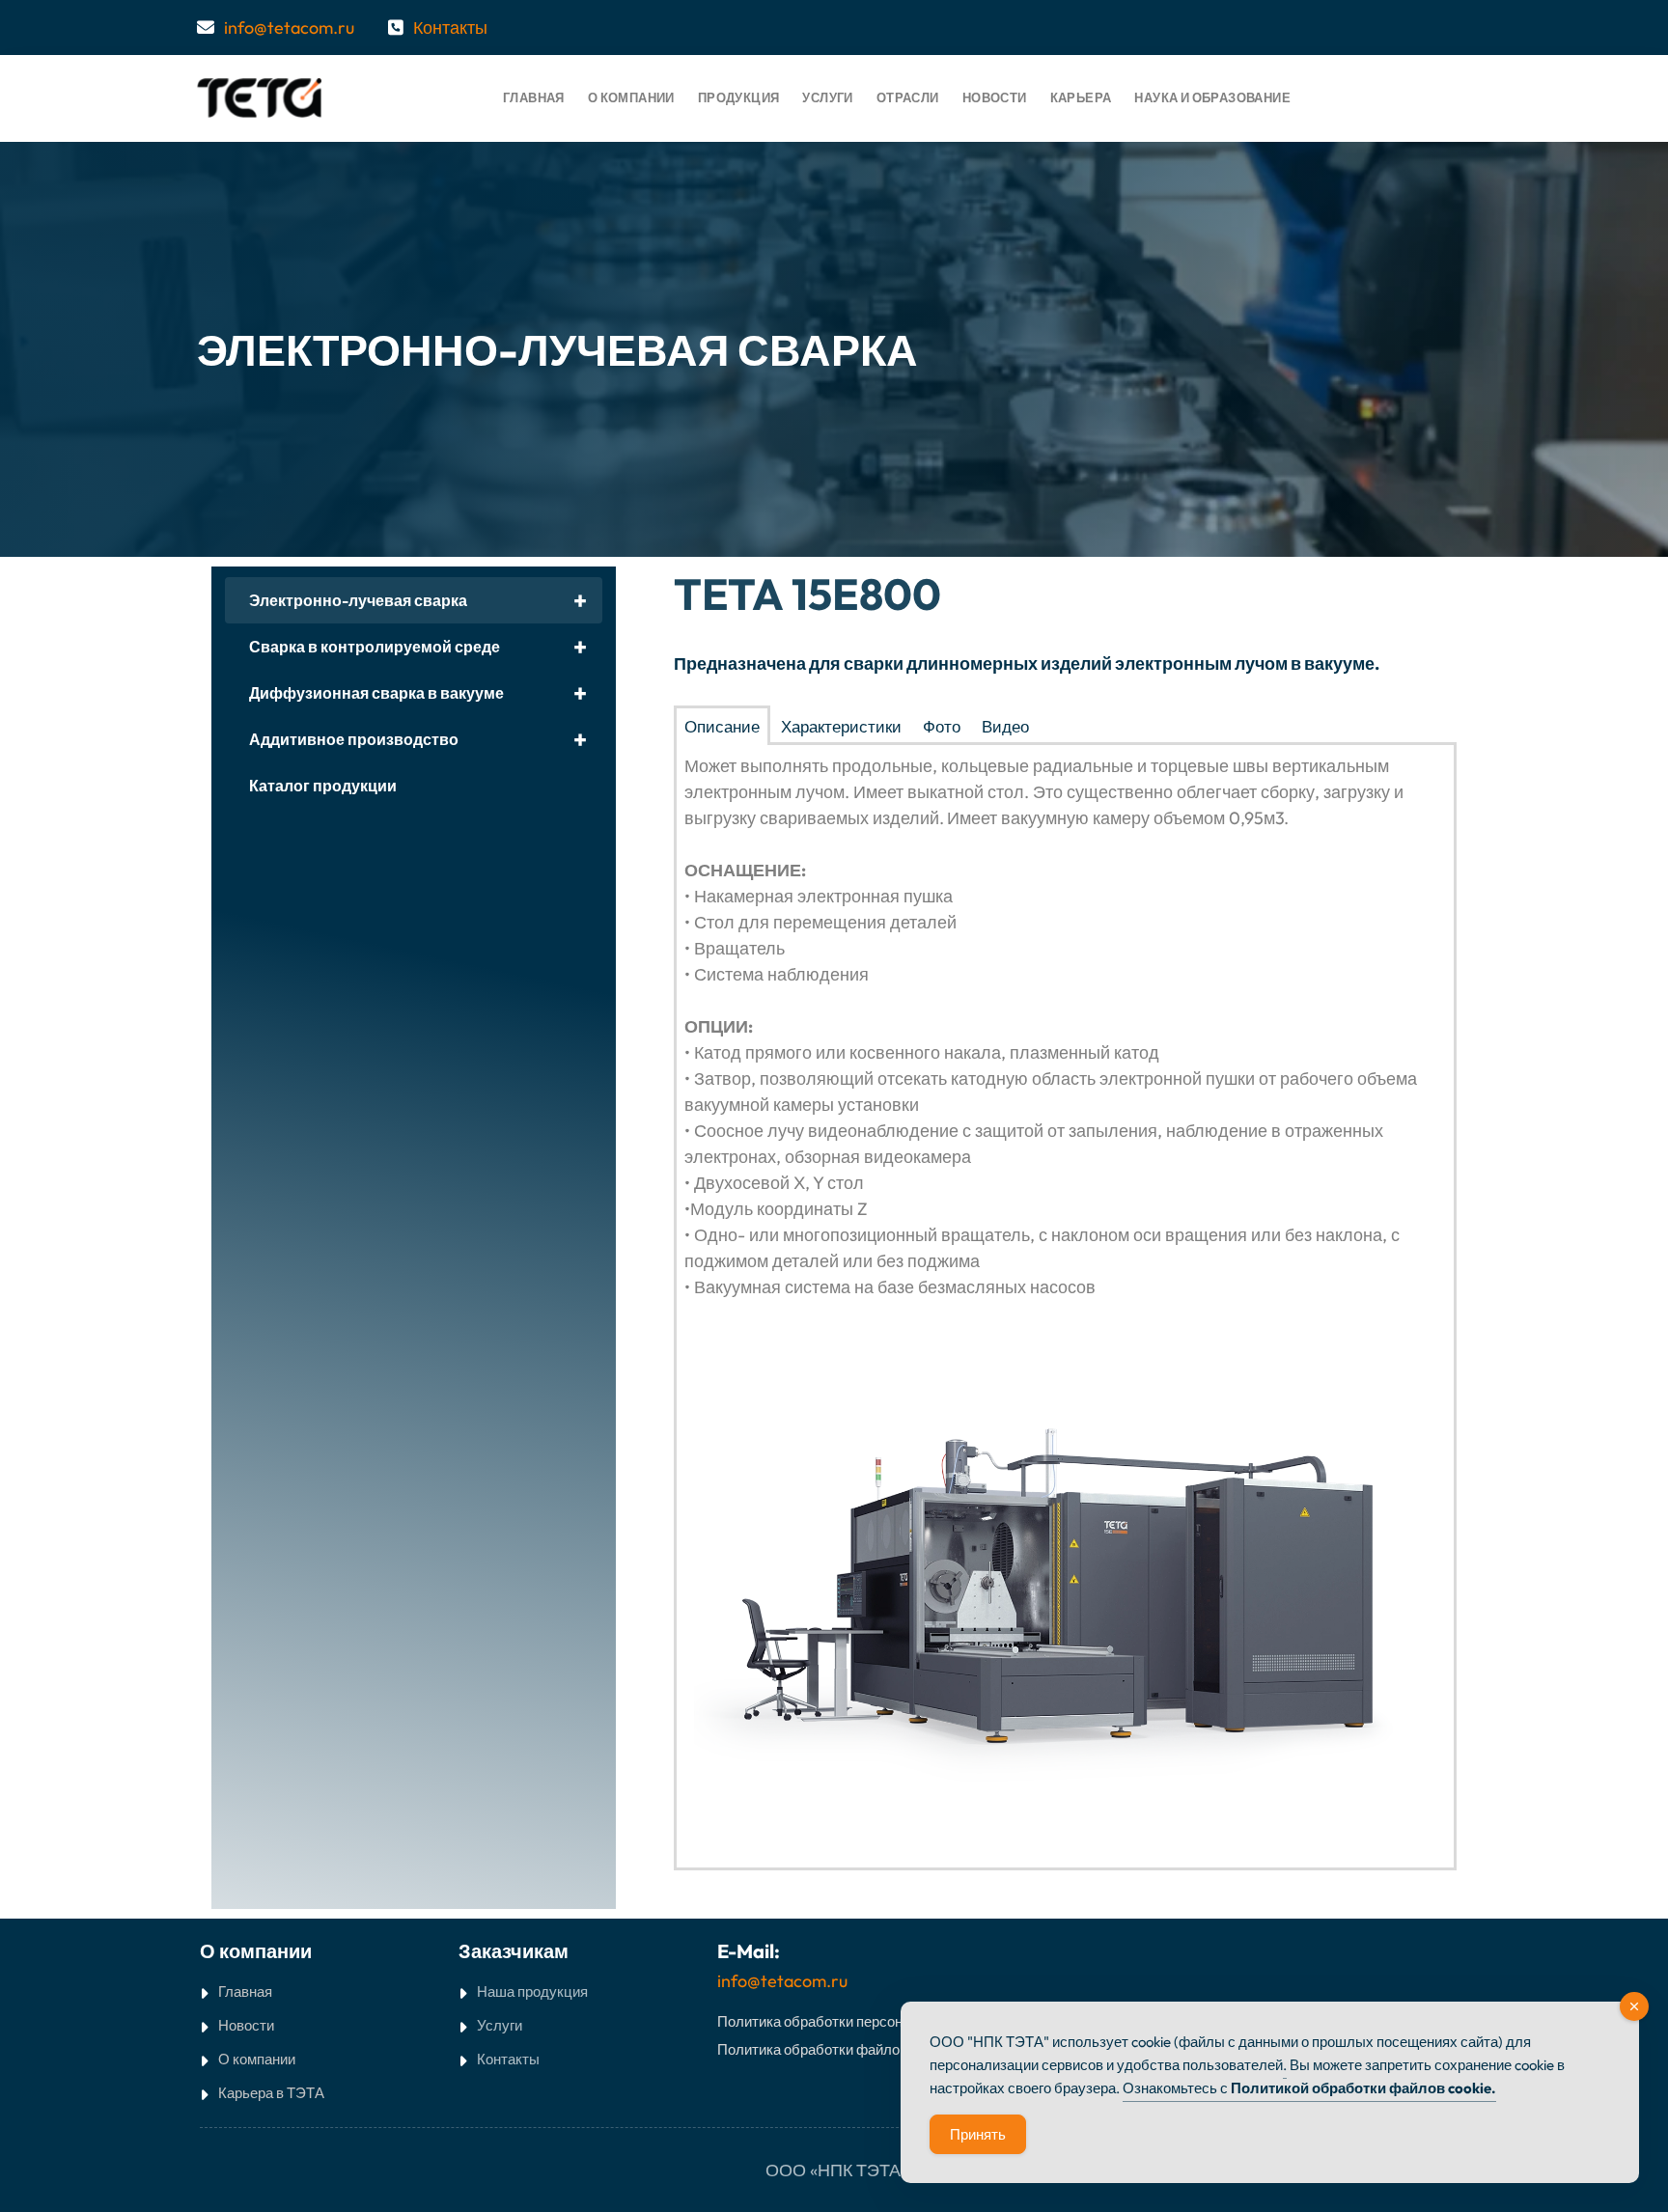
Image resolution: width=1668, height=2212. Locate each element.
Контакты (450, 28)
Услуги (500, 2025)
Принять (978, 2134)
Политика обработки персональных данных (862, 2021)
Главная (245, 1991)
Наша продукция (532, 1991)
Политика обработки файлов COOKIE (841, 2049)
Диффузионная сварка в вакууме (418, 693)
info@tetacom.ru (289, 28)
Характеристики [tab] (841, 726)
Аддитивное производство (418, 739)
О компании (257, 2059)
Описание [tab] (722, 726)
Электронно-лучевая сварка (418, 600)
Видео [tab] (1005, 726)
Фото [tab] (942, 726)
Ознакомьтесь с (1309, 2088)
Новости (246, 2025)
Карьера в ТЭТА (271, 2093)
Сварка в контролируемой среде (418, 647)
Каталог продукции (323, 786)
